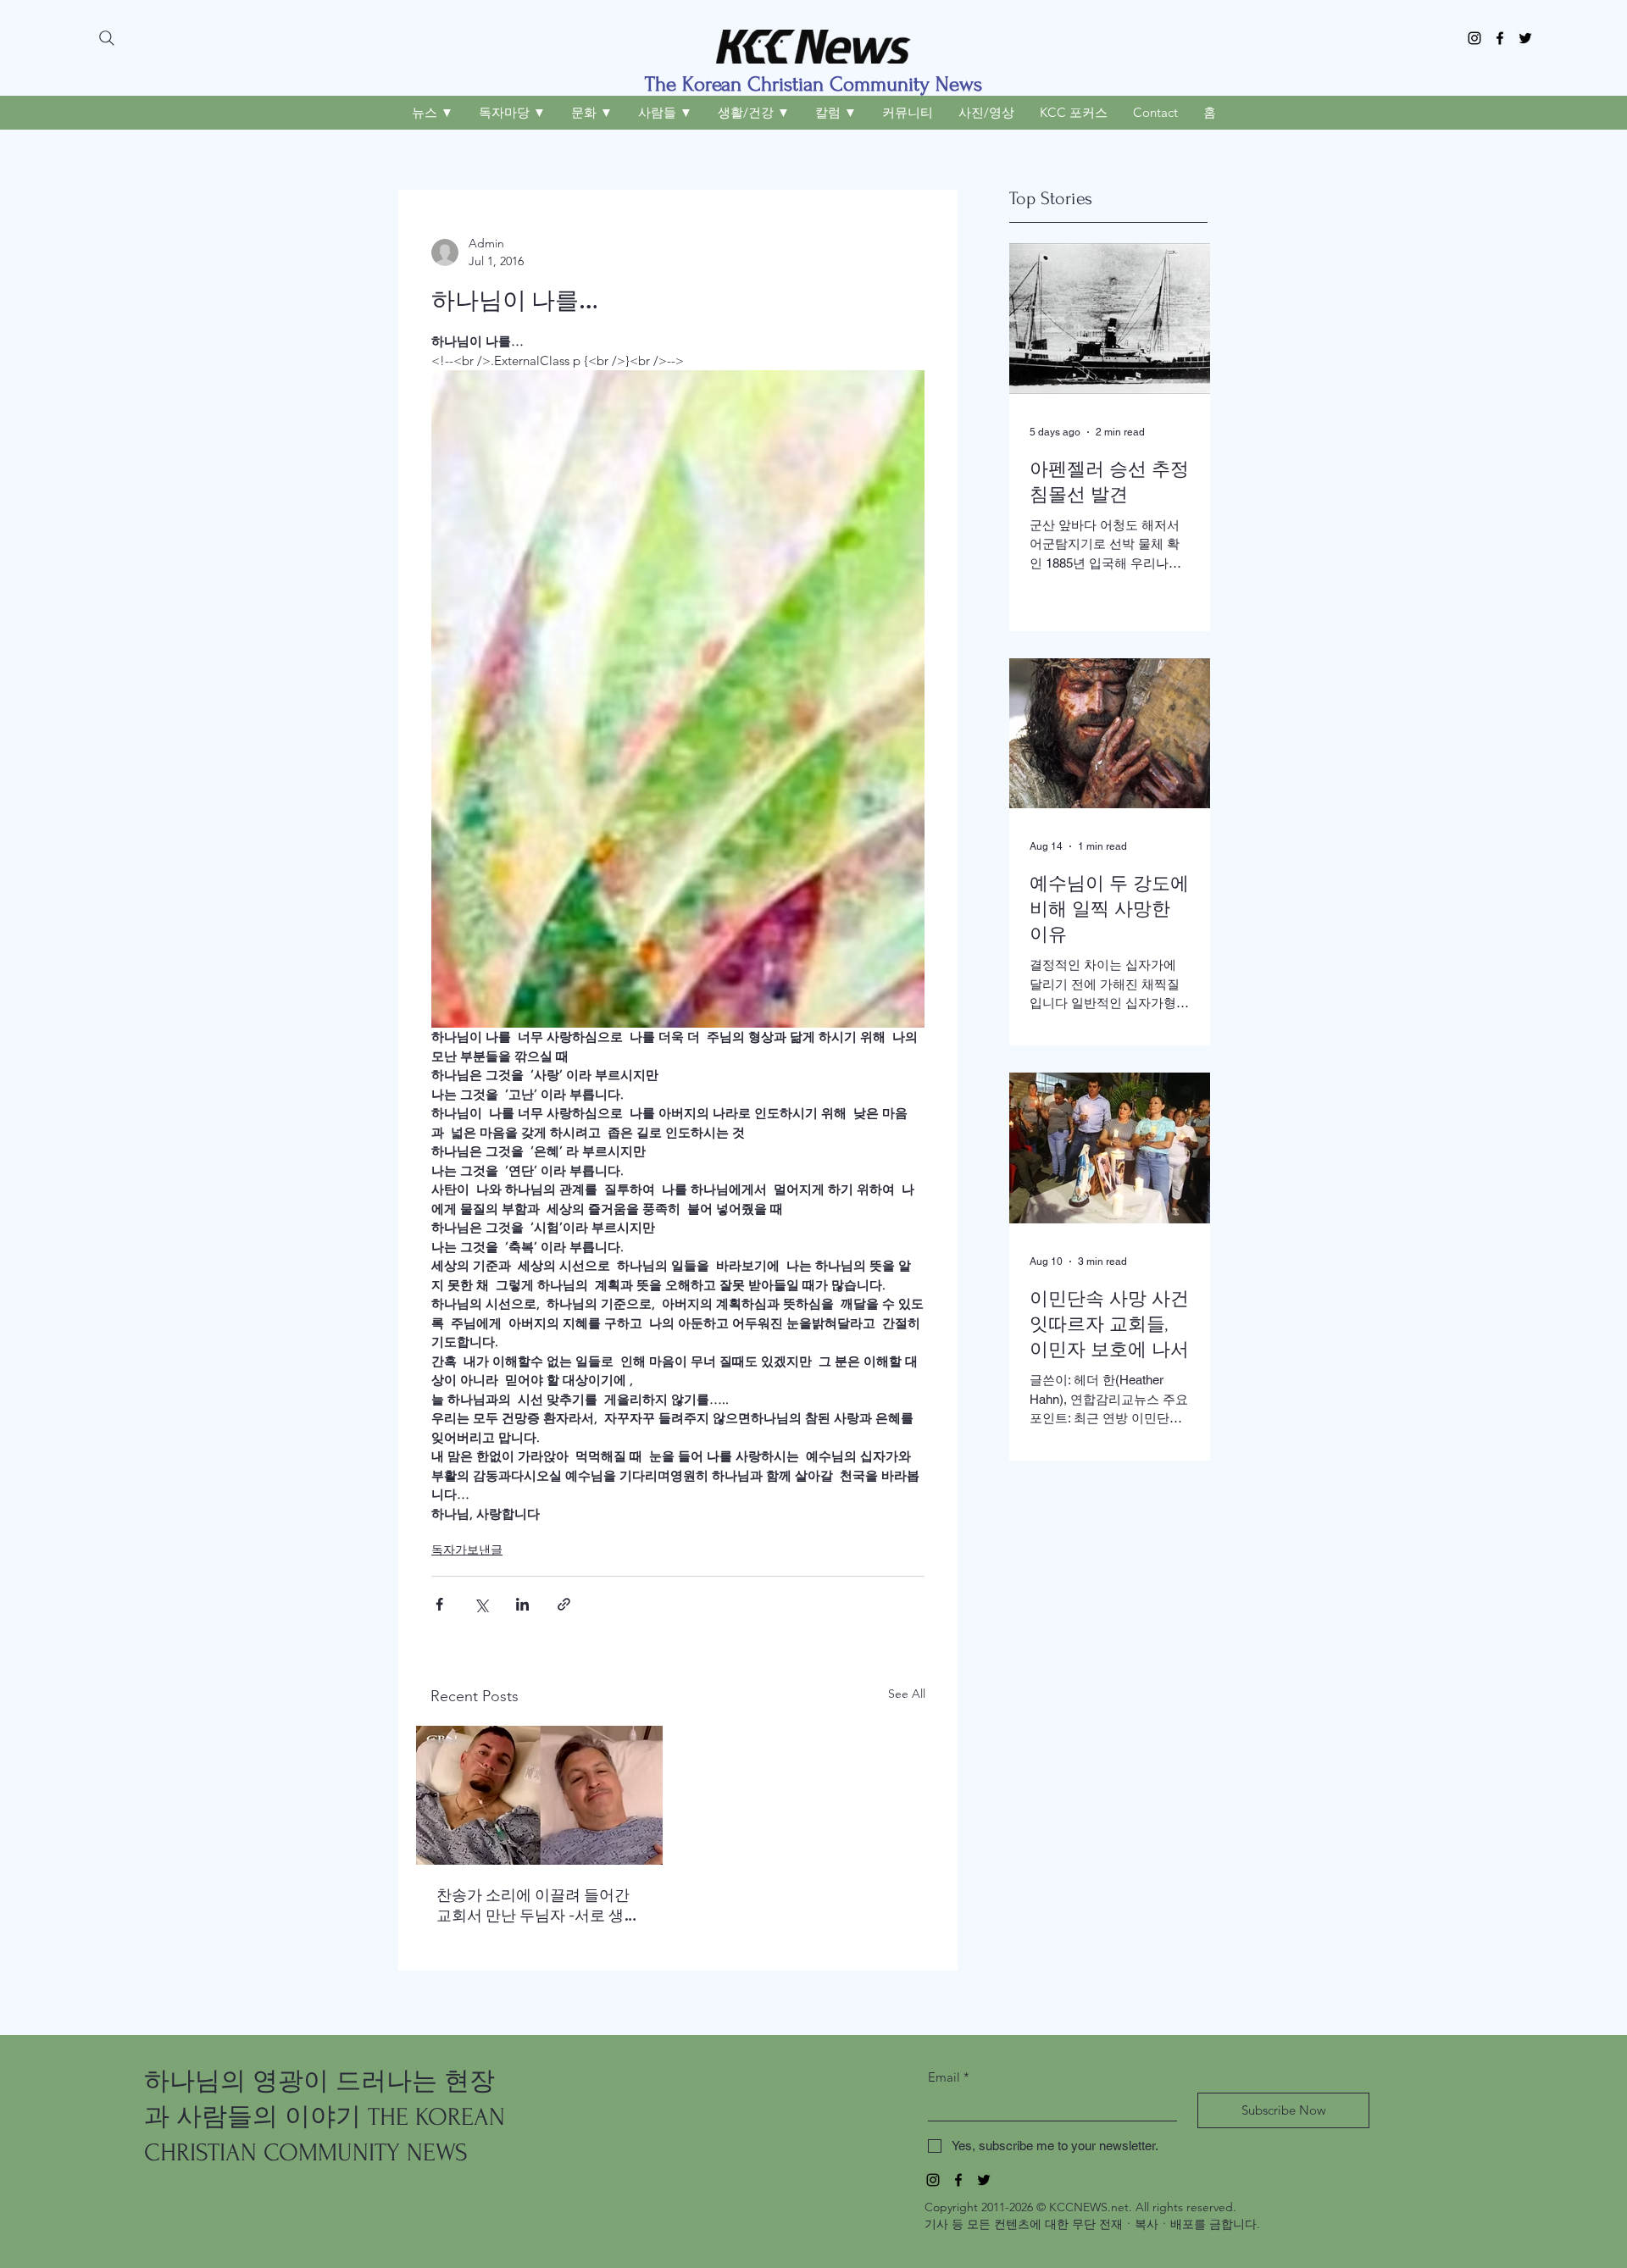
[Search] (107, 38)
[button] (433, 112)
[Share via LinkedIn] (522, 1604)
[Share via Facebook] (439, 1604)
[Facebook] (1500, 38)
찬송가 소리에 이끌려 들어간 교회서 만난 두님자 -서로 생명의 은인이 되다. (538, 1905)
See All (907, 1694)
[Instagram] (1474, 38)
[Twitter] (1525, 38)
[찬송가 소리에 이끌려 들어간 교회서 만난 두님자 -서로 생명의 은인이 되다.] (539, 1795)
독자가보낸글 (467, 1550)
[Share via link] (564, 1604)
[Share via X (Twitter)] (481, 1604)
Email (949, 2077)
